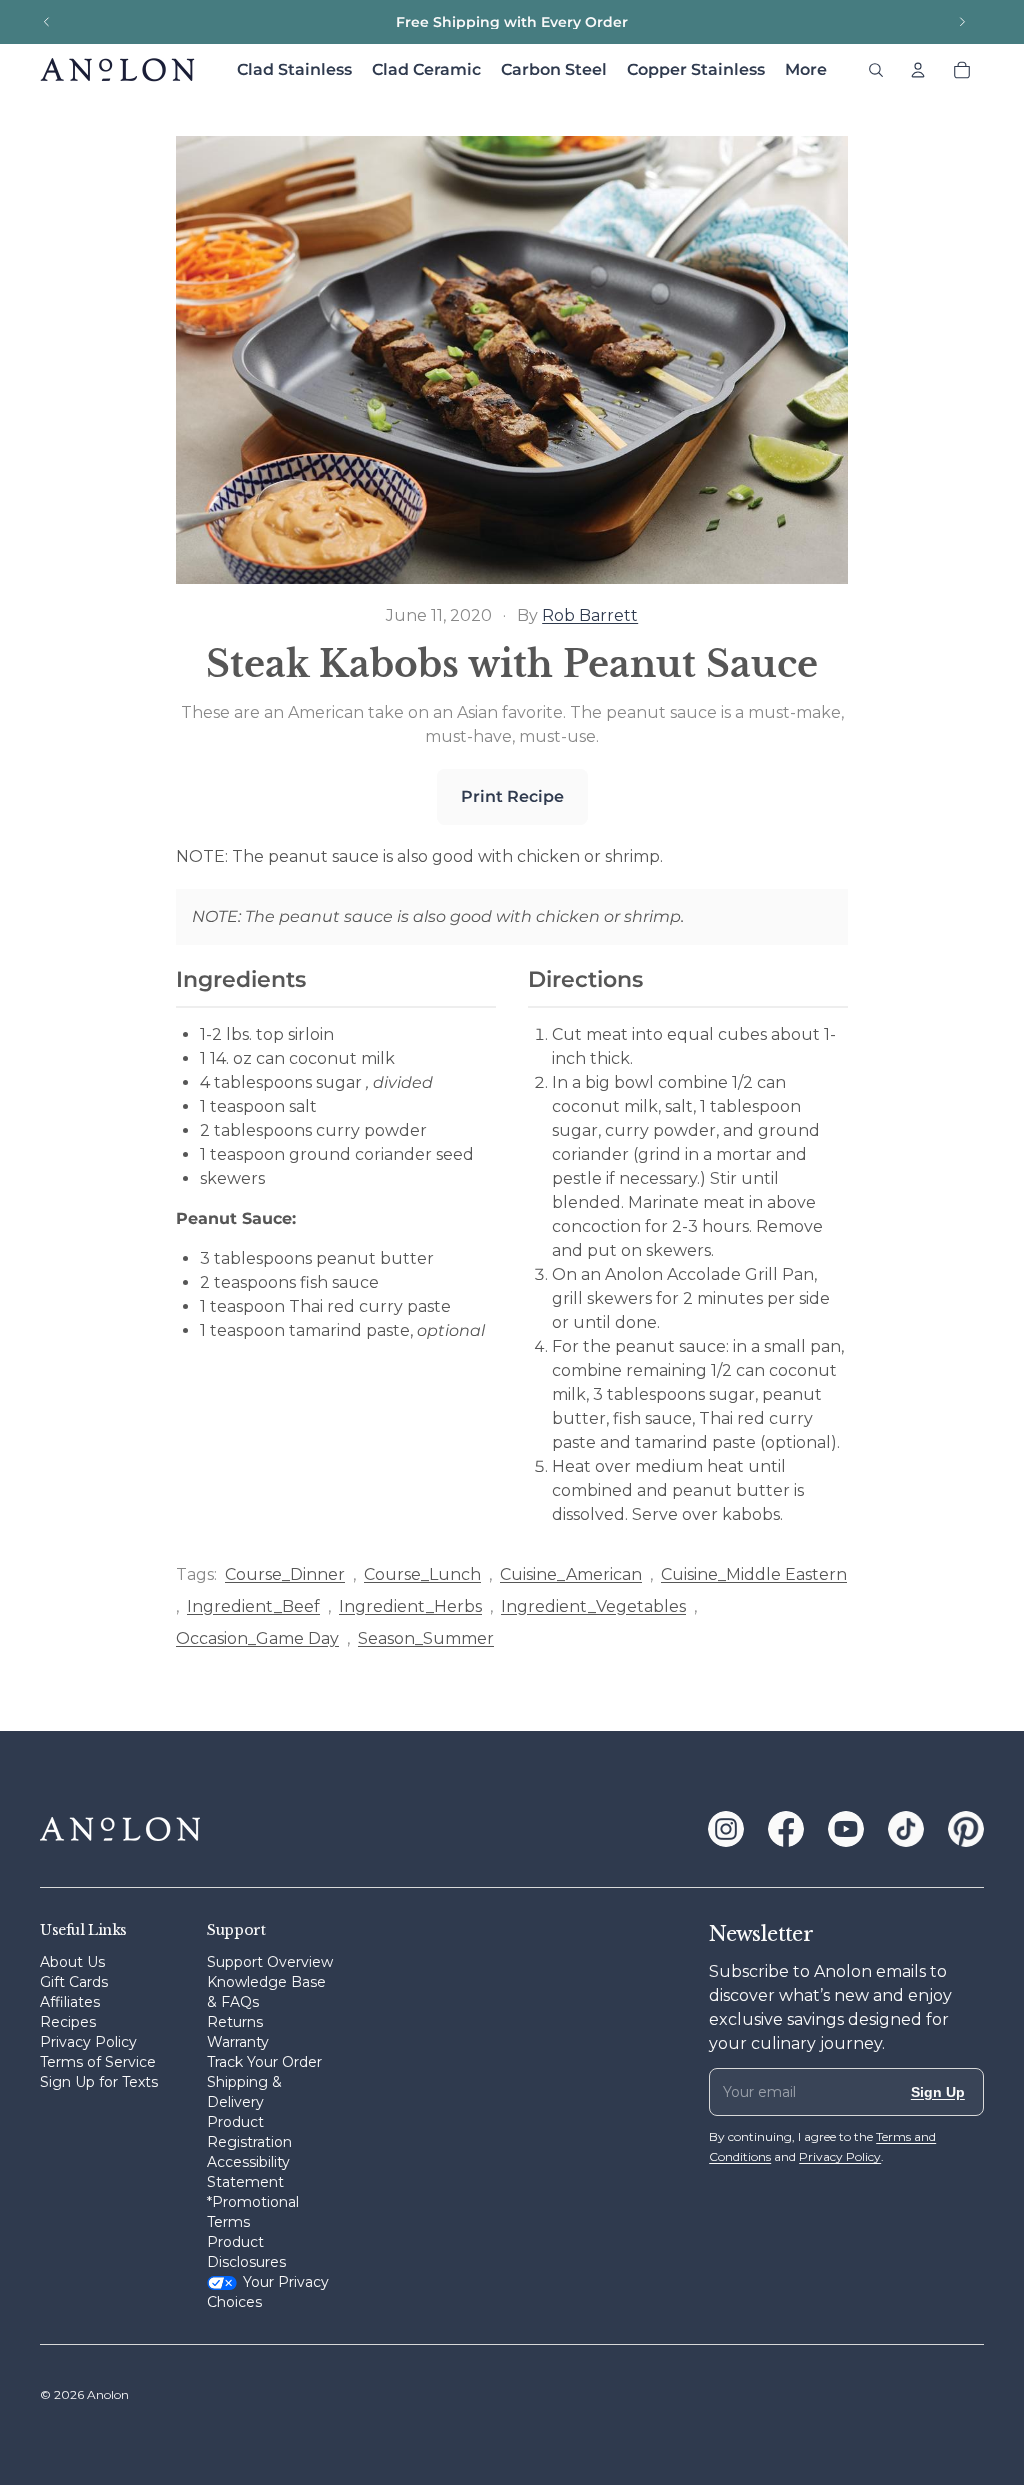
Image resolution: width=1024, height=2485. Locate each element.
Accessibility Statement (248, 2172)
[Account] (918, 70)
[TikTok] (906, 1829)
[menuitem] (806, 70)
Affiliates (70, 2002)
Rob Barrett (590, 615)
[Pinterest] (966, 1829)
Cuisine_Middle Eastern (754, 1574)
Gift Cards (74, 1982)
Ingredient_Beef (253, 1606)
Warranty (238, 2042)
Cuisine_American (571, 1574)
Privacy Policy (88, 2042)
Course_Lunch (422, 1574)
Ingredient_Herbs (410, 1606)
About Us (72, 1962)
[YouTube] (846, 1829)
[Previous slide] (47, 22)
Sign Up (938, 2092)
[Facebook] (786, 1829)
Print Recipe (512, 796)
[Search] (876, 70)
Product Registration (249, 2132)
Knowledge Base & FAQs (266, 1992)
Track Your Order (264, 2062)
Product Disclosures (246, 2252)
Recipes (68, 2022)
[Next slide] (962, 22)
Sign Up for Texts (99, 2082)
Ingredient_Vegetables (593, 1606)
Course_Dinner (285, 1574)
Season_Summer (426, 1638)
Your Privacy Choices (268, 2292)
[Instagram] (726, 1829)
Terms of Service (98, 2062)
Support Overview (270, 1962)
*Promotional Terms (253, 2212)
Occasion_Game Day (257, 1638)
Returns (235, 2022)
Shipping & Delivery (244, 2092)
